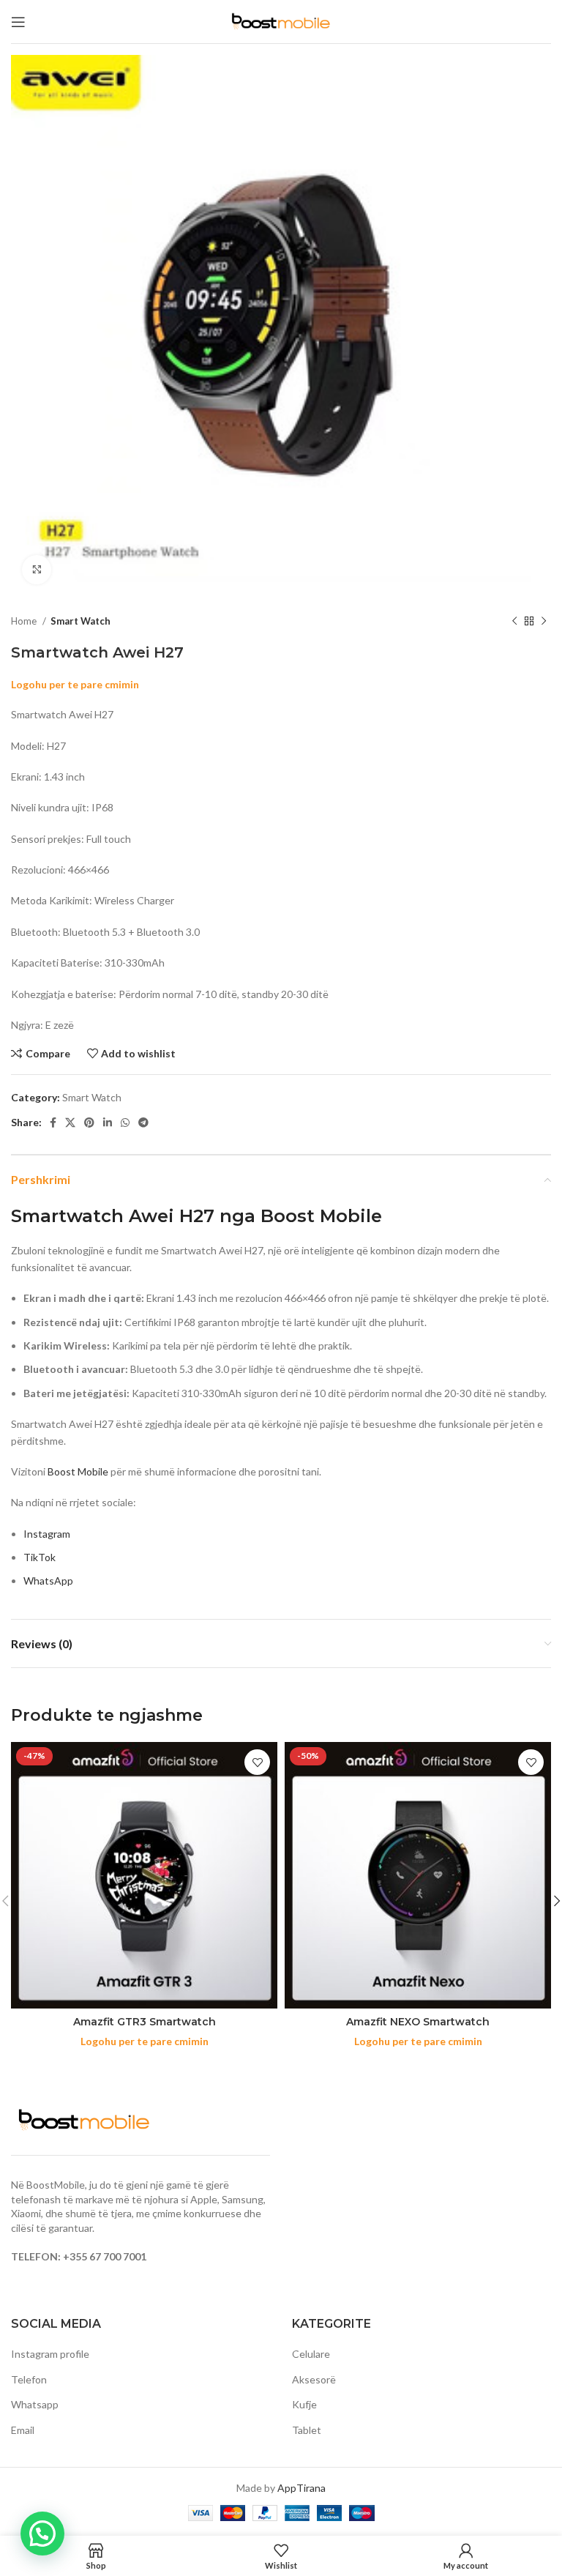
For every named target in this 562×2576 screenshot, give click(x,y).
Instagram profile (50, 2354)
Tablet (307, 2430)
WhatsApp (48, 1581)
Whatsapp (35, 2404)
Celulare (311, 2354)
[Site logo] (281, 20)
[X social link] (70, 1123)
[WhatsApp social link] (125, 1123)
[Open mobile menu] (18, 22)
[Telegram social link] (143, 1123)
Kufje (304, 2404)
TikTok (40, 1557)
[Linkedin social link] (108, 1123)
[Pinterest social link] (89, 1123)
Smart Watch (80, 621)
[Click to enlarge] (37, 570)
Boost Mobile (78, 1471)
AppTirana (301, 2488)
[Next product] (544, 622)
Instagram (47, 1534)
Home (25, 621)
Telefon (29, 2379)
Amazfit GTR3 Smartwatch (145, 2022)
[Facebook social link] (53, 1123)
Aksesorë (314, 2379)
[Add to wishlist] (257, 1762)
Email (23, 2430)
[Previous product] (514, 622)
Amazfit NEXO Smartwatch (418, 2022)
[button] (42, 2534)
